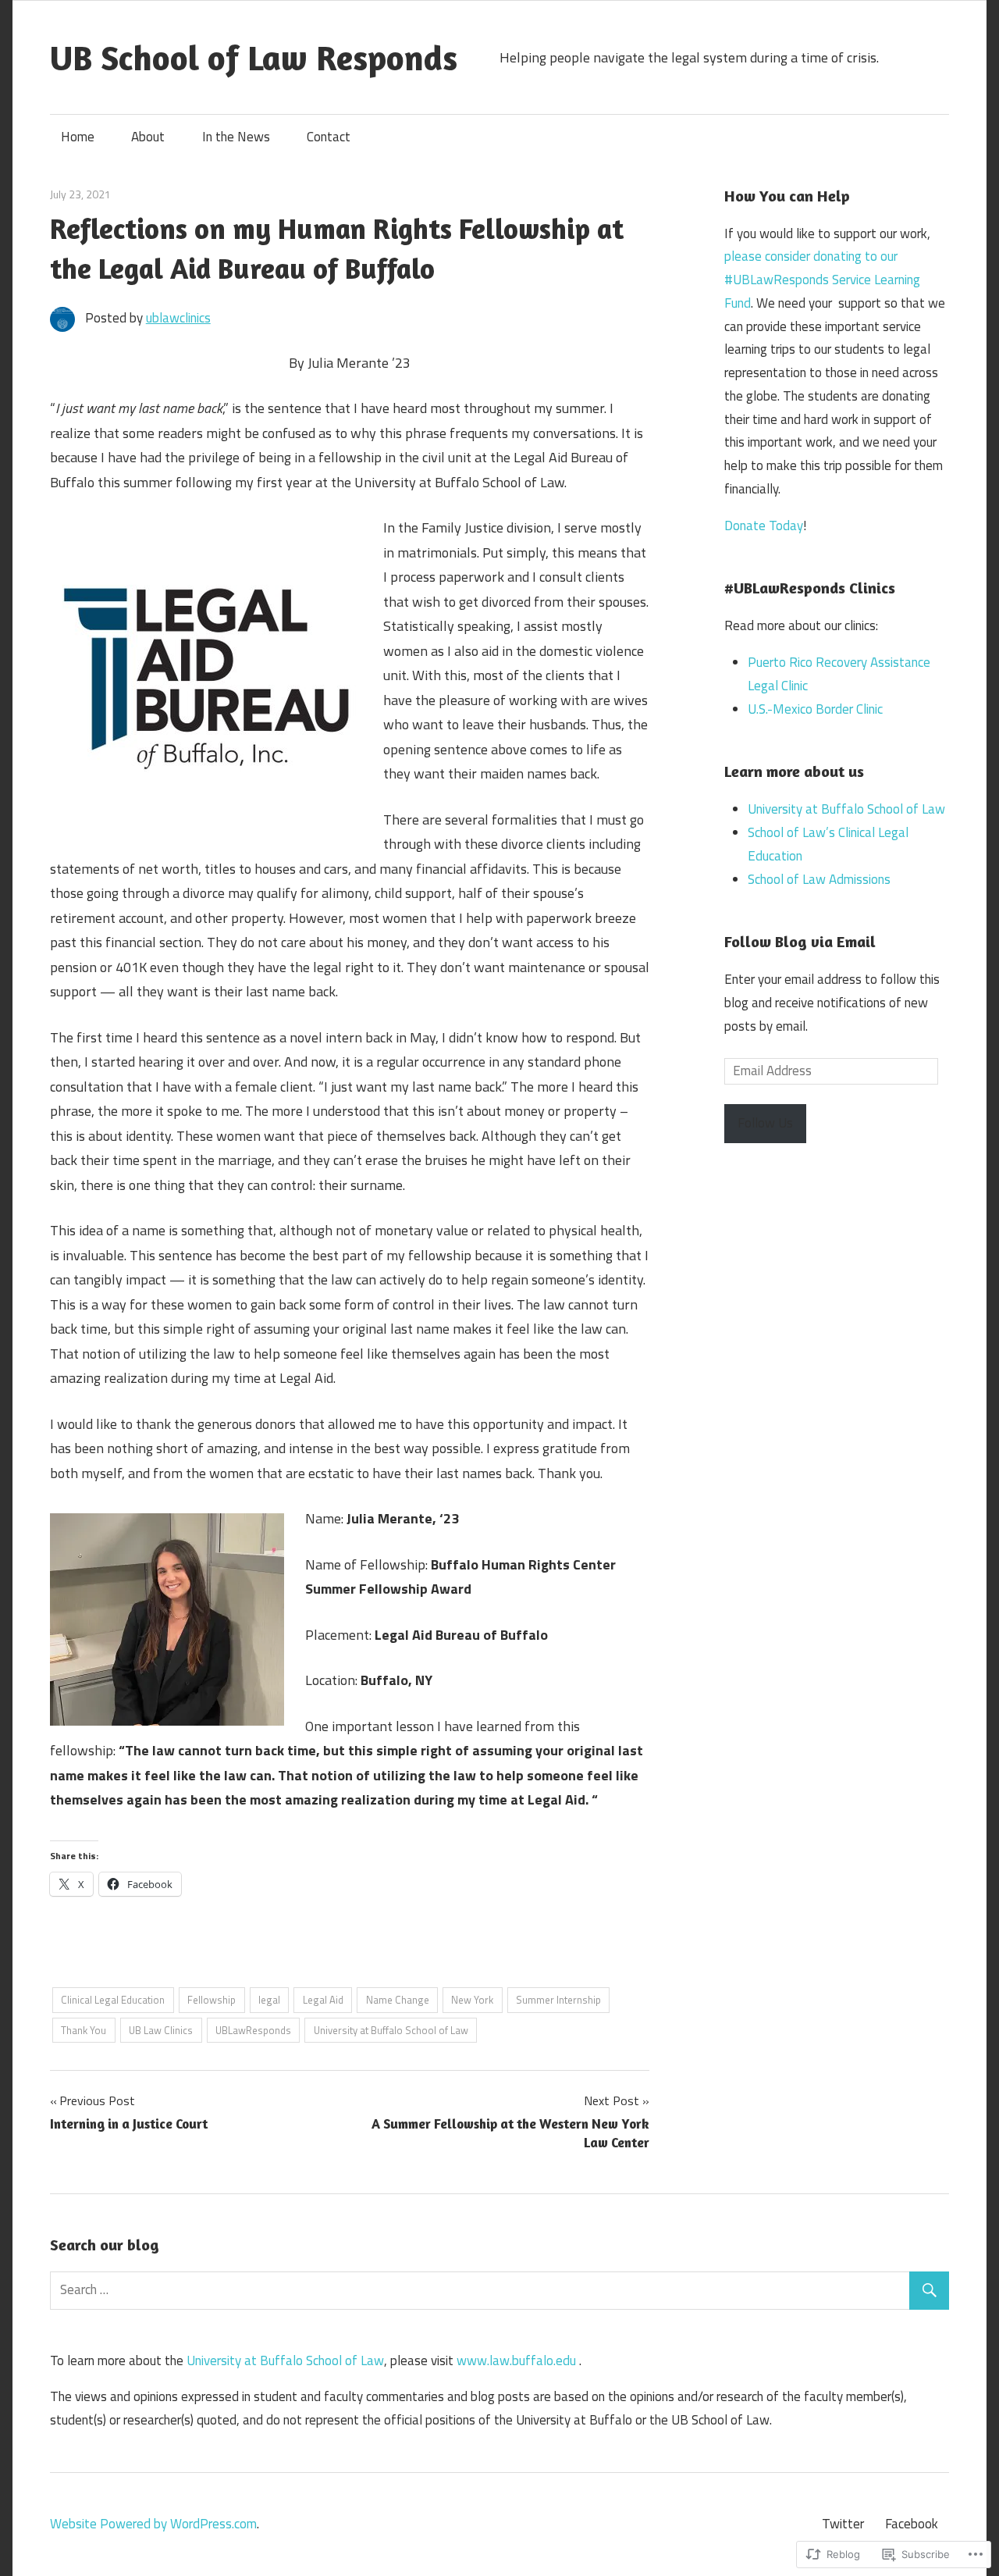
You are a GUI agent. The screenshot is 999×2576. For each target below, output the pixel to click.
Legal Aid (323, 2000)
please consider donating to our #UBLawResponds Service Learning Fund (822, 280)
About (148, 137)
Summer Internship (558, 2000)
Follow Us (765, 1123)
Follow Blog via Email (800, 941)
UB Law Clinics (161, 2030)
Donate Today (764, 526)
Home (78, 137)
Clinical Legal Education (113, 2000)
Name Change (398, 2000)
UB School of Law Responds (254, 57)
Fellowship (212, 2000)
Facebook (912, 2524)
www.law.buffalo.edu (516, 2360)
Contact (329, 137)
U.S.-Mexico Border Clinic (815, 709)
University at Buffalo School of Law (391, 2030)
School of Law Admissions (819, 879)
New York (472, 2000)
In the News (236, 137)
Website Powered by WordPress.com (153, 2524)
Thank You (84, 2030)
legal (269, 2000)
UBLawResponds (253, 2030)
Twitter (843, 2524)
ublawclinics (178, 318)
